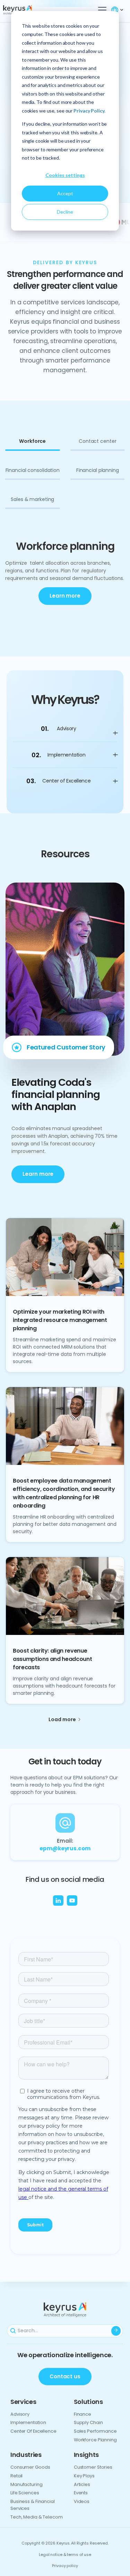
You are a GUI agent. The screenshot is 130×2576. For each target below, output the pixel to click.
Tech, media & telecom (37, 2517)
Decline (65, 212)
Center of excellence (33, 2431)
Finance (83, 2414)
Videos (82, 2501)
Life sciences (25, 2493)
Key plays (84, 2476)
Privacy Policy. (89, 111)
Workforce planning (95, 2440)
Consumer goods (30, 2467)
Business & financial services (33, 2505)
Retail (16, 2476)
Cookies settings (65, 175)
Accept (65, 193)
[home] (29, 10)
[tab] (33, 445)
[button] (101, 10)
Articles (82, 2484)
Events (81, 2493)
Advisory (20, 2414)
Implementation (28, 2422)
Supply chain (88, 2422)
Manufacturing (27, 2484)
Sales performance (95, 2431)
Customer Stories (93, 2467)
